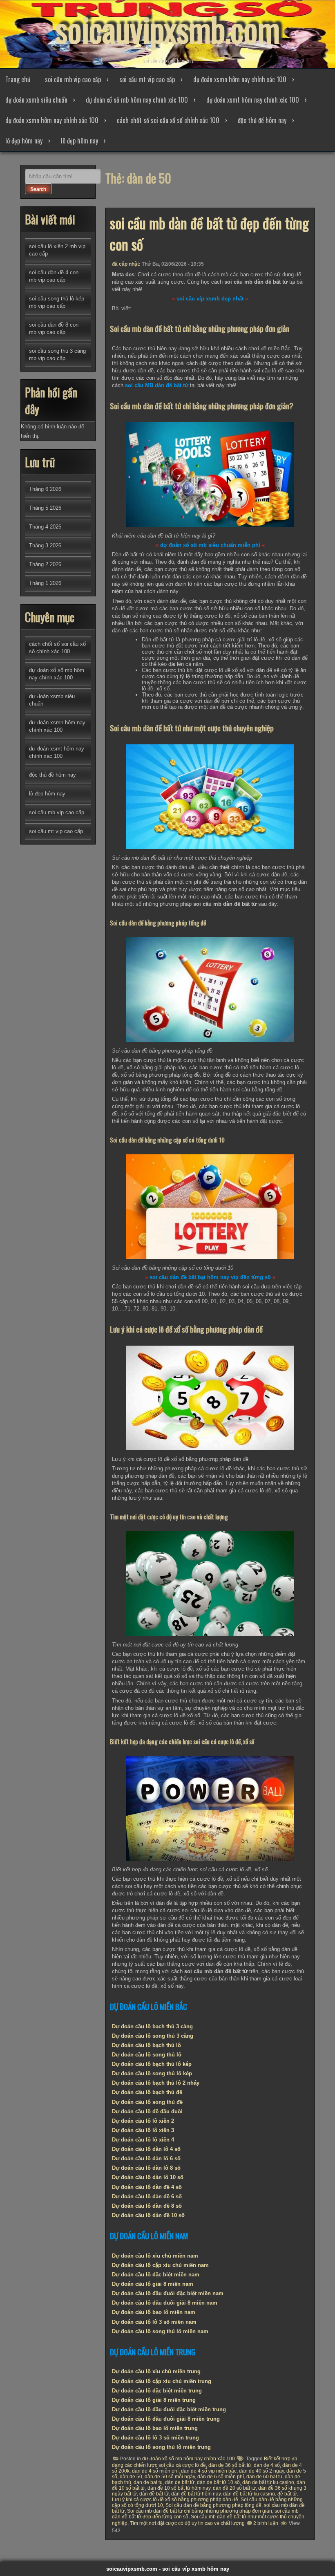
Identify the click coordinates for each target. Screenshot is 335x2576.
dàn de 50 (131, 2477)
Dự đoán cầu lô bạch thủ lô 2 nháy (156, 2083)
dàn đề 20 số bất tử (234, 2488)
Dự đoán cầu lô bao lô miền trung (155, 2428)
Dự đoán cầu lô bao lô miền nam (154, 2312)
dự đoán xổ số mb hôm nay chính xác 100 (137, 100)
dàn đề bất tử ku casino (249, 2494)
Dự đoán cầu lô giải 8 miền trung (154, 2400)
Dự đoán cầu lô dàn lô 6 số (146, 2158)
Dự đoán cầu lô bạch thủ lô (146, 2045)
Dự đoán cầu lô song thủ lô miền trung (161, 2447)
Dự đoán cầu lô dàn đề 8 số (147, 2206)
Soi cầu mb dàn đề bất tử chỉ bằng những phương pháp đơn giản (200, 2511)
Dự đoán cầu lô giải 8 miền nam (153, 2284)
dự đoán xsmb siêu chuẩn (36, 100)
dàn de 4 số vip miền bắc (209, 2471)
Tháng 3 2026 (45, 545)
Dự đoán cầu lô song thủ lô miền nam (160, 2331)
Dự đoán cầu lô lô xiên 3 (143, 2130)
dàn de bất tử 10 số (218, 2482)
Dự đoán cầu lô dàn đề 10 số (148, 2215)
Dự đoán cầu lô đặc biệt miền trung (157, 2391)
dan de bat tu (148, 2482)
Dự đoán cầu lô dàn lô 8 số (146, 2168)
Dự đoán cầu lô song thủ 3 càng (153, 2036)
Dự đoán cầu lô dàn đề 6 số (147, 2196)
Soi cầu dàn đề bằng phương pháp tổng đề (213, 2505)
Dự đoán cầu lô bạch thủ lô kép (152, 2064)
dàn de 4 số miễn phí (155, 2471)
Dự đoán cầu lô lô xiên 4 (143, 2140)
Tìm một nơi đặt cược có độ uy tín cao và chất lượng (187, 2523)
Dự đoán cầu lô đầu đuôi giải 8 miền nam (165, 2303)
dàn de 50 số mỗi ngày (170, 2477)
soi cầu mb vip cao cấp (73, 79)
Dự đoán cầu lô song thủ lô (147, 2055)
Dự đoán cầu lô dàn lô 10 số (148, 2177)
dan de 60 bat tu (264, 2477)
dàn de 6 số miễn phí (221, 2477)
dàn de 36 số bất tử (230, 2465)
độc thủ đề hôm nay (262, 120)
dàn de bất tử (180, 2482)
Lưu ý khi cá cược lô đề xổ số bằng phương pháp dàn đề (175, 2500)
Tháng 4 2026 (45, 527)
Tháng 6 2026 (45, 489)
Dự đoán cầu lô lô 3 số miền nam (154, 2322)
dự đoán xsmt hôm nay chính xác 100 (253, 100)
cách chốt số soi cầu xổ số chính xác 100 (168, 120)
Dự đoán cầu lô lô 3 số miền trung (155, 2438)
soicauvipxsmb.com (167, 29)
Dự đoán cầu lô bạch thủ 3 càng (152, 2026)
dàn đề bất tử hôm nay (196, 2494)
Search (38, 189)
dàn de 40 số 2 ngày (261, 2471)
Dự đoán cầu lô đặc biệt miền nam (156, 2275)
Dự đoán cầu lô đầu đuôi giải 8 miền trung (166, 2419)
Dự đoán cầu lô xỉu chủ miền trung (156, 2371)
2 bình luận (266, 2523)
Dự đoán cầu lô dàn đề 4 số (147, 2187)
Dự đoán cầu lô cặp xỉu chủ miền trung (162, 2381)
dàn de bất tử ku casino (268, 2482)
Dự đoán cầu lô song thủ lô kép (152, 2073)
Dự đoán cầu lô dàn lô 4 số (146, 2149)
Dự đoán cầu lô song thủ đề (147, 2102)
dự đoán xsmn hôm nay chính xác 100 (240, 79)
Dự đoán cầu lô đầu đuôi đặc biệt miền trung (169, 2409)
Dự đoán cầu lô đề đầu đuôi (147, 2111)
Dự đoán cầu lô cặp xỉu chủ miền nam (160, 2265)
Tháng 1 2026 (45, 583)
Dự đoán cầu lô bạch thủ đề (147, 2092)
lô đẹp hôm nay (24, 141)
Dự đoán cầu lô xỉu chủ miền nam (155, 2256)
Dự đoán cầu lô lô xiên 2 (143, 2121)
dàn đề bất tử (154, 2494)
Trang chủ (18, 79)
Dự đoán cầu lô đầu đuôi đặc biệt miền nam (168, 2293)
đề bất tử (287, 2494)
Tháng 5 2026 (45, 508)
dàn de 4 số (267, 2465)
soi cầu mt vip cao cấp (147, 79)
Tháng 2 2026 (45, 564)
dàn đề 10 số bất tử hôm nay (179, 2488)
